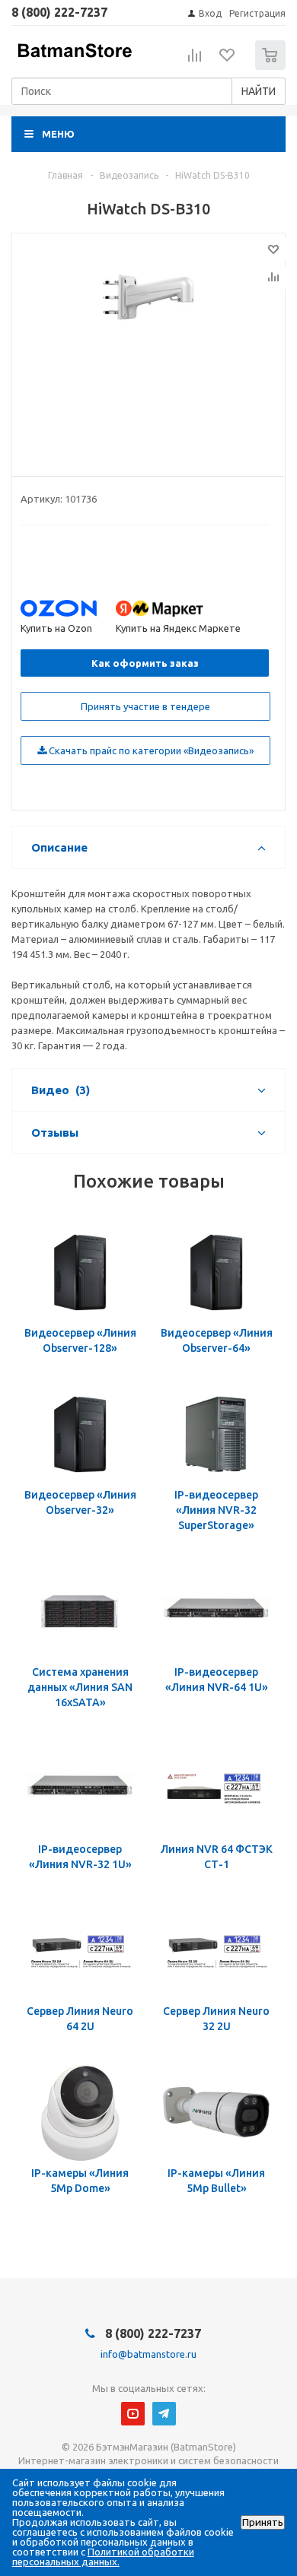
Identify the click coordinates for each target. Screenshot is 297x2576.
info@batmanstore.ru (148, 2354)
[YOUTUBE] (133, 2414)
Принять (263, 2522)
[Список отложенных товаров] (228, 60)
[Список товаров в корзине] (272, 67)
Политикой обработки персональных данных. (103, 2557)
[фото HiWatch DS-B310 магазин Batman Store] (148, 351)
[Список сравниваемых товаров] (195, 62)
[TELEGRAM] (164, 2414)
